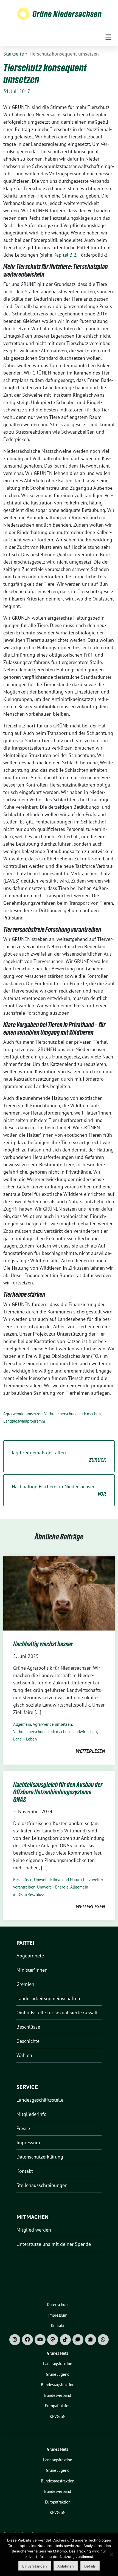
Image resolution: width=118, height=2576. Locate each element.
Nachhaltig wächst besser (43, 1644)
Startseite (14, 54)
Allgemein (22, 1724)
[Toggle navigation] (108, 37)
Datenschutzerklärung (40, 2157)
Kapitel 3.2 (65, 255)
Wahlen (24, 2055)
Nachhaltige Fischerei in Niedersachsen (59, 1490)
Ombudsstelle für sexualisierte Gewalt (57, 2013)
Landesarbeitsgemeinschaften (48, 1998)
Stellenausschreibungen (42, 2185)
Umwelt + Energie (53, 1887)
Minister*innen (32, 1970)
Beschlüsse (23, 1880)
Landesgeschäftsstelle (40, 2100)
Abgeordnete (30, 1956)
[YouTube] (40, 2340)
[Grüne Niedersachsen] (23, 14)
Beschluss (36, 1894)
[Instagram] (15, 2340)
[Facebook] (27, 2340)
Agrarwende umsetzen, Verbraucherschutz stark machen (52, 1414)
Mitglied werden (34, 2230)
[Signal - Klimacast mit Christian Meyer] (78, 2340)
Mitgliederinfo (32, 2114)
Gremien (25, 1984)
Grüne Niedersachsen (67, 14)
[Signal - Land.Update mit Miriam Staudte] (91, 2340)
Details (90, 2566)
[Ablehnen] (111, 2555)
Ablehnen (66, 2566)
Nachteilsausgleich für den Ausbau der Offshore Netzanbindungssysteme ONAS (58, 1792)
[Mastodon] (53, 2340)
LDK (19, 1894)
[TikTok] (65, 2340)
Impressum (28, 2143)
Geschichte (28, 2041)
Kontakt (25, 2171)
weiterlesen (90, 1751)
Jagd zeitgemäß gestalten (59, 1456)
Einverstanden (35, 2566)
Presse (23, 2128)
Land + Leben (25, 1739)
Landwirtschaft (84, 1732)
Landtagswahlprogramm (24, 1421)
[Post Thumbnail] (59, 1593)
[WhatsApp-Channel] (103, 2340)
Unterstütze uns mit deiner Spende (54, 2244)
